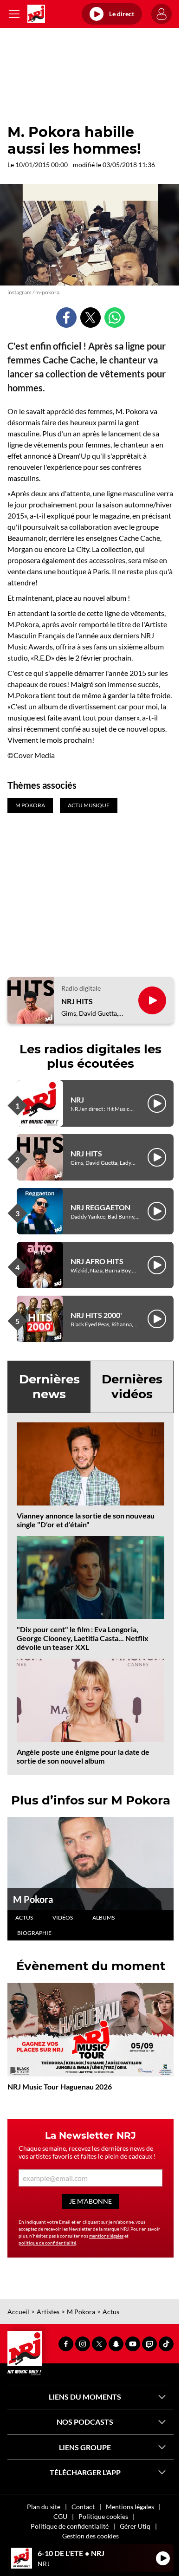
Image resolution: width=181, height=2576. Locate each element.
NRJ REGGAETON (100, 1207)
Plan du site (44, 2507)
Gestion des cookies (90, 2536)
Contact (83, 2507)
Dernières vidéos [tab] (132, 1386)
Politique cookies (103, 2516)
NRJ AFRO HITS (97, 1261)
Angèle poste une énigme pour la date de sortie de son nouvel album (83, 1756)
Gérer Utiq (135, 2526)
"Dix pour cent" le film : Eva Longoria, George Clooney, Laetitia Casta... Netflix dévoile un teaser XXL (83, 1638)
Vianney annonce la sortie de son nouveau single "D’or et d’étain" (86, 1520)
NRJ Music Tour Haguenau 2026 (60, 2086)
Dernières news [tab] (49, 1386)
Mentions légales (130, 2507)
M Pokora (33, 1899)
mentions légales (106, 2236)
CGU (60, 2516)
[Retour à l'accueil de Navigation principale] (36, 14)
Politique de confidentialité (70, 2526)
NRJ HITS (77, 1001)
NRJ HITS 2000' (96, 1315)
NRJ (77, 1100)
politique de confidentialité (47, 2243)
